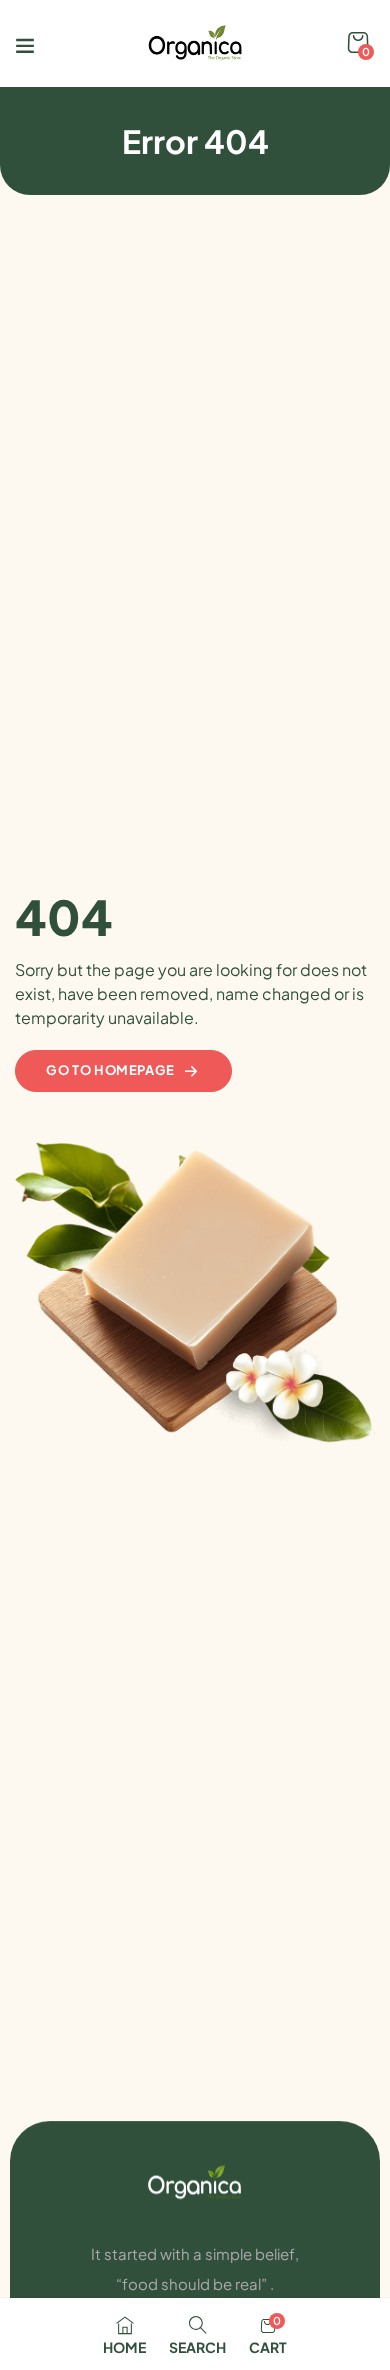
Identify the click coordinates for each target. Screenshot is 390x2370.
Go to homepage (110, 1070)
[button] (358, 43)
